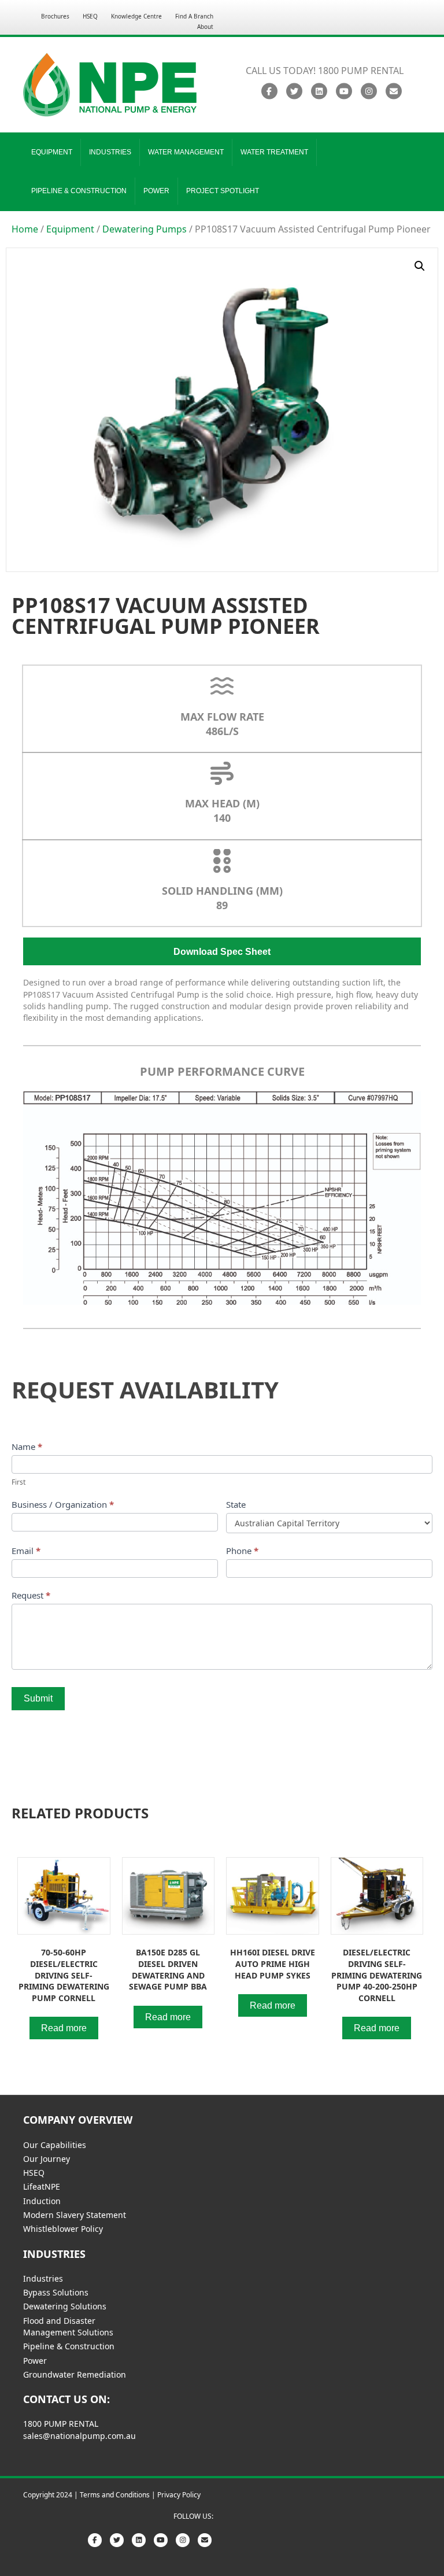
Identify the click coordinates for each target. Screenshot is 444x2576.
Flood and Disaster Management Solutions (68, 2326)
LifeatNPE (42, 2186)
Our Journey (47, 2159)
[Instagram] (369, 91)
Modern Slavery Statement (75, 2215)
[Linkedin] (319, 91)
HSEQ (90, 16)
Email (26, 1551)
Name (27, 1446)
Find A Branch (194, 16)
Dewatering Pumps (145, 229)
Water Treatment (274, 152)
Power (156, 191)
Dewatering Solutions (65, 2306)
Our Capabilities (55, 2145)
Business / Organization (63, 1504)
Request (31, 1595)
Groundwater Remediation (75, 2374)
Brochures (55, 16)
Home (25, 229)
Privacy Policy (179, 2495)
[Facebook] (269, 91)
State (236, 1504)
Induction (42, 2201)
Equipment (52, 152)
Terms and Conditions (115, 2495)
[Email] (393, 91)
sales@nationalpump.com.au (79, 2436)
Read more (64, 2028)
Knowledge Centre (136, 16)
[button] (420, 266)
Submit (38, 1698)
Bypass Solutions (56, 2292)
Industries (110, 152)
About (205, 27)
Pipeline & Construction (79, 191)
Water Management (186, 152)
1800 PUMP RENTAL (61, 2424)
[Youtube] (344, 91)
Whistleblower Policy (63, 2229)
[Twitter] (294, 91)
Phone (242, 1551)
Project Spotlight (223, 191)
